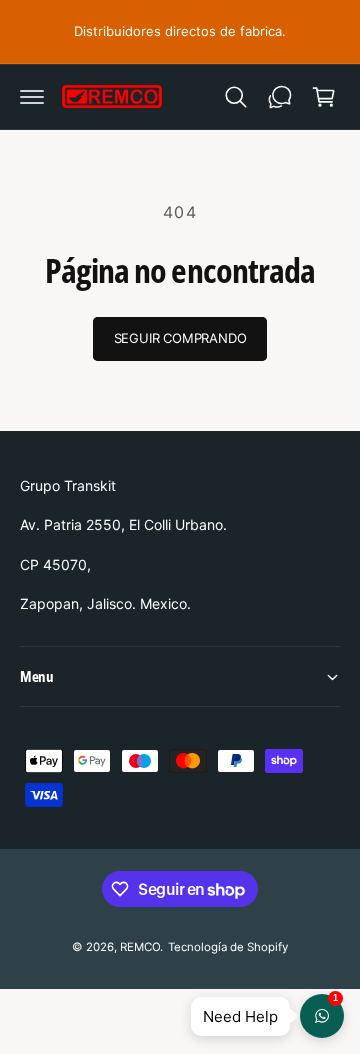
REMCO (140, 947)
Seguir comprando (180, 338)
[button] (32, 97)
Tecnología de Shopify (228, 947)
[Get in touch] (280, 97)
